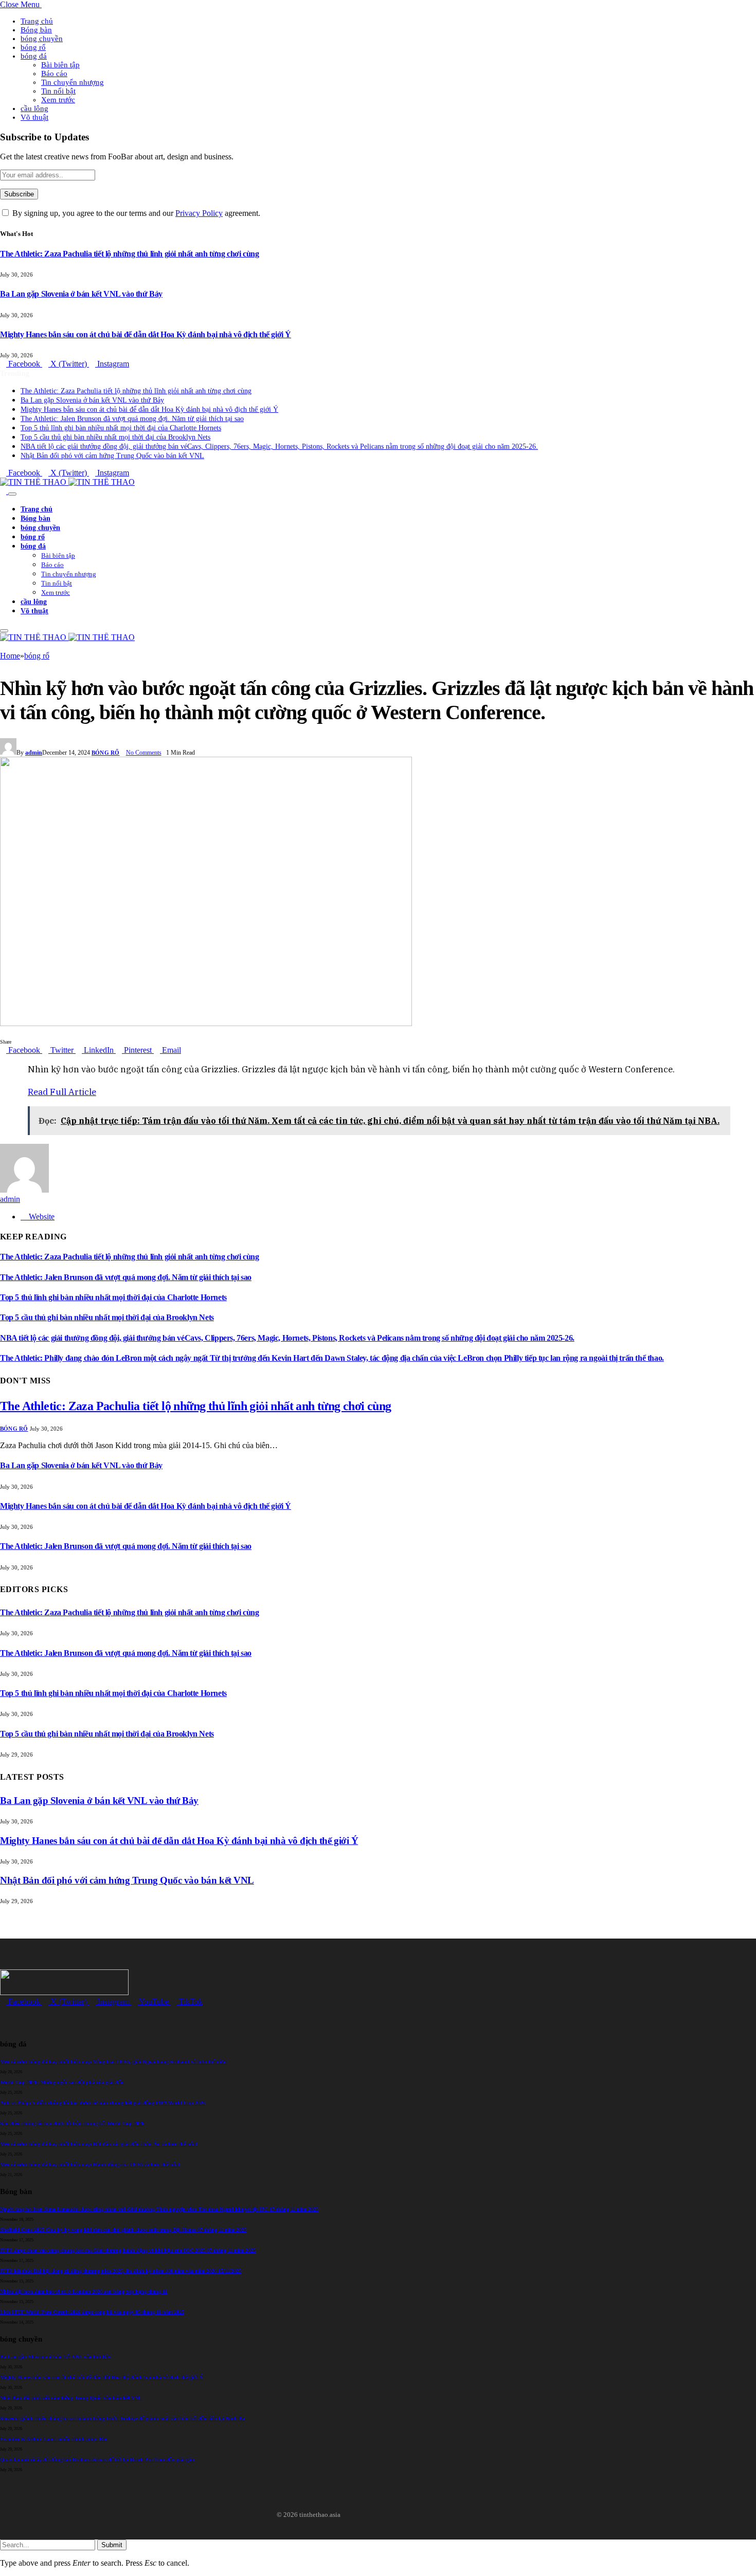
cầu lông (34, 108)
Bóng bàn (36, 30)
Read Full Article (62, 1092)
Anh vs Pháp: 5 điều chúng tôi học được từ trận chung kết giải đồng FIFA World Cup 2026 (103, 2103)
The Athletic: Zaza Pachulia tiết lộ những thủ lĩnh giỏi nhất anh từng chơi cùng (129, 254)
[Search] (4, 491)
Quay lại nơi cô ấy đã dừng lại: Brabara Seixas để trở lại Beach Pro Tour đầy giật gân (97, 2460)
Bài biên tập (60, 65)
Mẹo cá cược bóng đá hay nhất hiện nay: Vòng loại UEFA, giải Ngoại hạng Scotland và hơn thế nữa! (113, 2062)
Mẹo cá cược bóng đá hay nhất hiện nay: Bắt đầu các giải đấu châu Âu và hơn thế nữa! (99, 2144)
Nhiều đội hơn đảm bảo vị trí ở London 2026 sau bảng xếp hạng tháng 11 (84, 2291)
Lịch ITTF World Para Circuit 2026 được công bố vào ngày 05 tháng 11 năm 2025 (92, 2312)
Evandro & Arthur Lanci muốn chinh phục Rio (53, 2439)
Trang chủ (37, 21)
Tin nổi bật (58, 91)
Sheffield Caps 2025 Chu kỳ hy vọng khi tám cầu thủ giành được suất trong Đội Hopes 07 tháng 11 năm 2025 (123, 2230)
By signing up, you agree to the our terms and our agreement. (135, 213)
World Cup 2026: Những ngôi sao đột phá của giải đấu (62, 2082)
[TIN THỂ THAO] (67, 482)
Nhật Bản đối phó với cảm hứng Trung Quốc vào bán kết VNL (112, 456)
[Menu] (12, 494)
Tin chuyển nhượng (73, 82)
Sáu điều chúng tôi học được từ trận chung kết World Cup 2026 (72, 2123)
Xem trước (58, 100)
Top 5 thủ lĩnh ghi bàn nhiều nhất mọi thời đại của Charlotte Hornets (121, 428)
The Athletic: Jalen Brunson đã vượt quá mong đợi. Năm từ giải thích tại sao (132, 419)
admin (34, 753)
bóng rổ (33, 47)
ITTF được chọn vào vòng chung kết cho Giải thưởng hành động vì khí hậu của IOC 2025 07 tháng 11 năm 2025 (128, 2250)
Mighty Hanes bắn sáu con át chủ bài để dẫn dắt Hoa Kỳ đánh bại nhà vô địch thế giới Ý (146, 334)
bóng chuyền (42, 39)
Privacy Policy (199, 213)
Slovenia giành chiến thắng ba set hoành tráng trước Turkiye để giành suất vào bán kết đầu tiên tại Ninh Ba (122, 2418)
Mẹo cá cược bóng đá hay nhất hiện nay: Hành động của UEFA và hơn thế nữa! (90, 2164)
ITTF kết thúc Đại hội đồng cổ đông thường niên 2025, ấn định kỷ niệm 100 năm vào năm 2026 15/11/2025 (121, 2271)
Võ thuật (34, 117)
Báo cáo (54, 74)
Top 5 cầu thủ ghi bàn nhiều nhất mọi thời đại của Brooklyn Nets (115, 437)
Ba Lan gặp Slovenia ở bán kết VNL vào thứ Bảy (81, 294)
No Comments (144, 753)
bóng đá (34, 56)
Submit (112, 2545)
